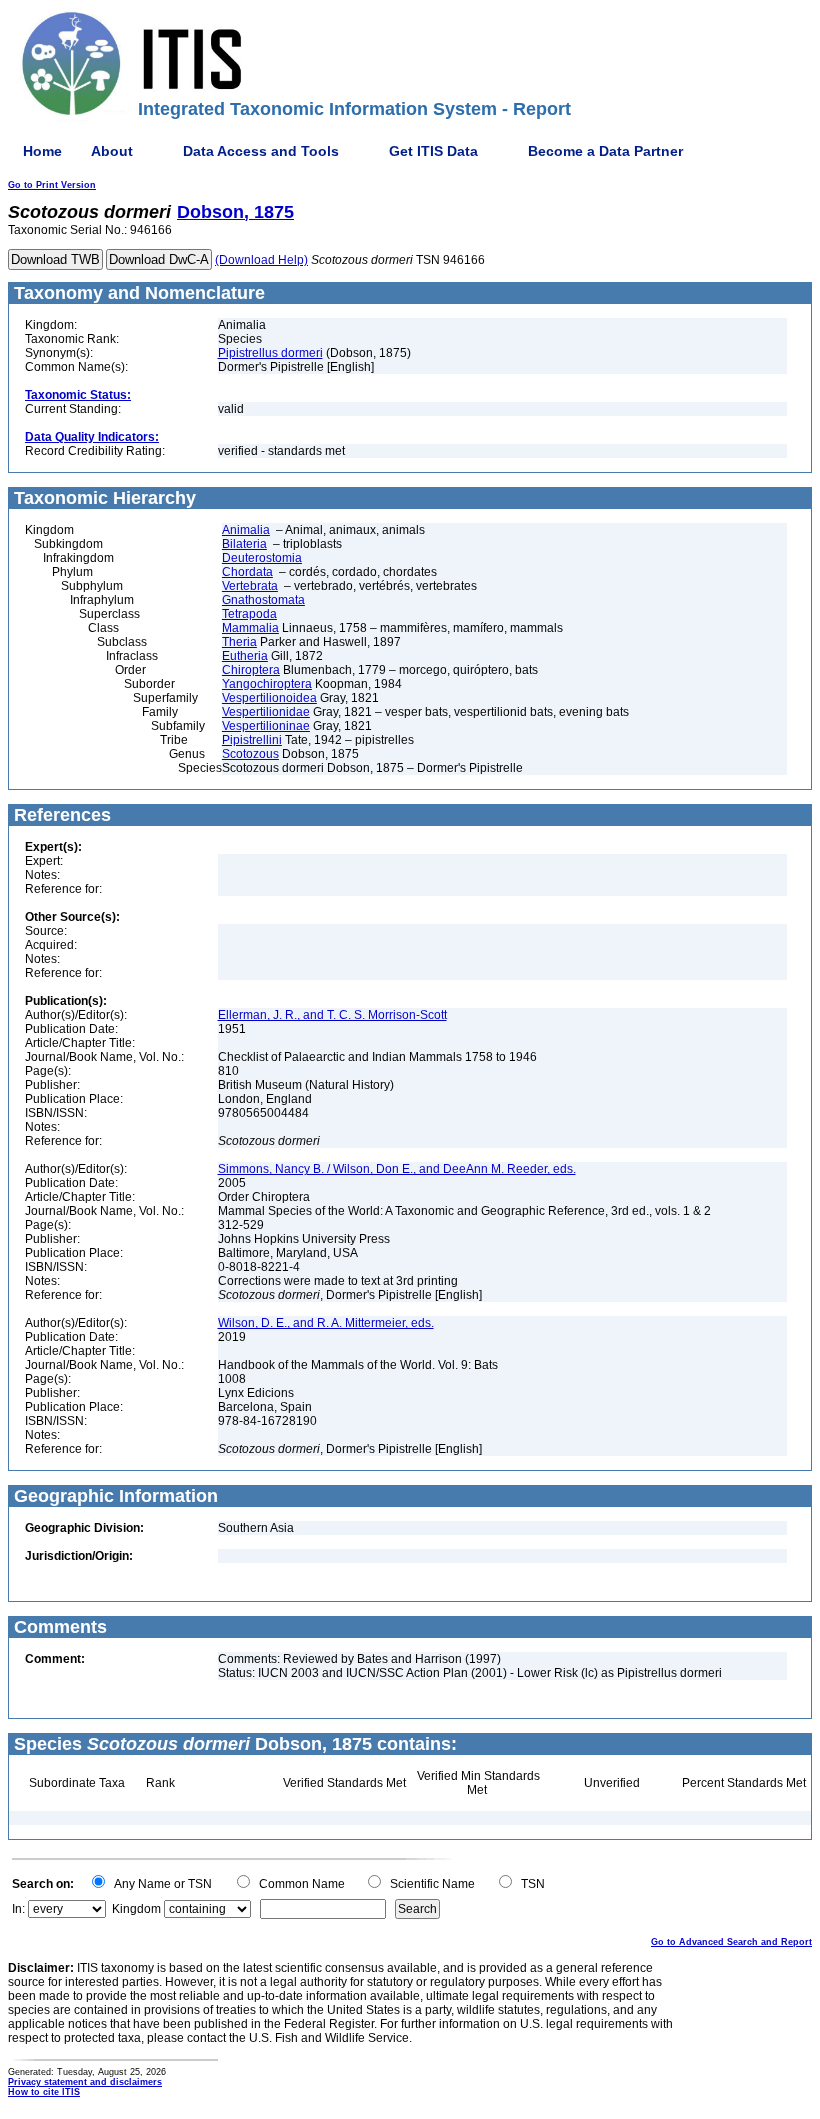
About (112, 151)
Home (42, 151)
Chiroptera (251, 670)
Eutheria (245, 656)
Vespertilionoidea (269, 698)
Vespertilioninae (266, 726)
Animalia (246, 530)
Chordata (247, 572)
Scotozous (250, 754)
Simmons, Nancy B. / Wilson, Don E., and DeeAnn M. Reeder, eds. (397, 1169)
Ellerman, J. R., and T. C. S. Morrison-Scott (332, 1015)
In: (18, 1909)
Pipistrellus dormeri (270, 353)
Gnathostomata (263, 600)
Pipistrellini (252, 740)
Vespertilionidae (266, 712)
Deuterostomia (262, 558)
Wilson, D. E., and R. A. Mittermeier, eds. (326, 1323)
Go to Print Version (52, 185)
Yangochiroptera (267, 684)
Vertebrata (250, 586)
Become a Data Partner (605, 151)
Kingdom (136, 1909)
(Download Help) (261, 260)
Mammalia (250, 628)
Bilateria (244, 544)
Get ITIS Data (433, 151)
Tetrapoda (249, 614)
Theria (239, 642)
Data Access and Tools (261, 151)
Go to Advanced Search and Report (731, 1942)
